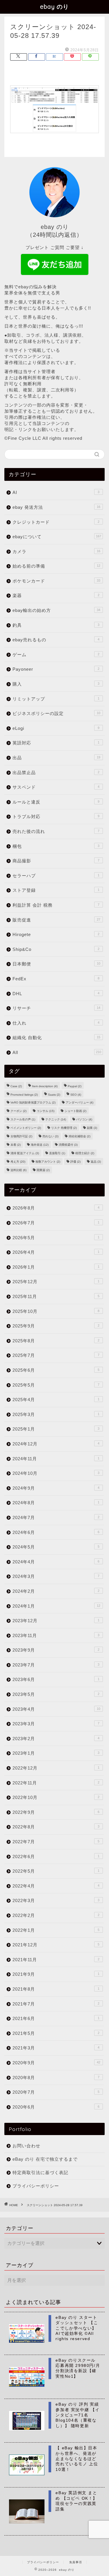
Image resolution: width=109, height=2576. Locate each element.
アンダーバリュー (79, 1102)
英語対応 (56, 743)
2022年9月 (56, 1812)
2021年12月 (56, 1945)
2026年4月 (56, 1252)
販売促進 (56, 920)
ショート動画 (75, 1111)
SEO (76, 1095)
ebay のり (54, 7)
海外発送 (40, 1145)
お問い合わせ (26, 2146)
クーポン (18, 1111)
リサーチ (56, 1008)
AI (56, 492)
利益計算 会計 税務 (56, 905)
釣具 (56, 625)
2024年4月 (56, 1562)
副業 (92, 1128)
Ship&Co (56, 949)
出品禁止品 (56, 773)
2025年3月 (56, 1414)
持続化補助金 (79, 1136)
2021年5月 (56, 2033)
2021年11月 (56, 1960)
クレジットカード (56, 522)
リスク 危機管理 (64, 1128)
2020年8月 (56, 2078)
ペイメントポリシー (26, 1128)
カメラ (56, 551)
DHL (56, 994)
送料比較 (18, 1170)
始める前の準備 (56, 566)
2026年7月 (56, 1223)
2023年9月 (56, 1650)
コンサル (45, 1111)
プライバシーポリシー (36, 2186)
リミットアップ (56, 699)
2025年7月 (56, 1355)
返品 (96, 1162)
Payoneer (56, 669)
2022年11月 (56, 1783)
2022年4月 (56, 1886)
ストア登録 (56, 890)
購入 (56, 684)
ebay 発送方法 (56, 507)
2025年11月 (56, 1296)
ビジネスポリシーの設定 (56, 713)
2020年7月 (56, 2092)
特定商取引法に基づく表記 (40, 2172)
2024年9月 (56, 1488)
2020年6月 (56, 2107)
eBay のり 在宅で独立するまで (45, 2159)
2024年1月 (56, 1606)
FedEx (56, 979)
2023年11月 (56, 1635)
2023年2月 (56, 1739)
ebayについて (57, 537)
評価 (75, 1162)
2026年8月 (56, 1208)
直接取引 (57, 1153)
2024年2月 (56, 1591)
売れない (50, 1136)
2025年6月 (56, 1370)
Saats (54, 1095)
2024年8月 (56, 1503)
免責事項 (76, 2562)
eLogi (56, 728)
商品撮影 (56, 861)
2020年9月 (56, 2063)
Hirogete (56, 934)
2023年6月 (56, 1679)
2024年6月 (56, 1532)
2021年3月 (56, 2048)
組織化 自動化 (56, 1038)
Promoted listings (24, 1095)
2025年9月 (56, 1326)
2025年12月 (56, 1282)
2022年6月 (56, 1856)
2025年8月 (56, 1341)
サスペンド (56, 787)
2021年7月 (56, 2004)
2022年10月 (56, 1797)
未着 (16, 1145)
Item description (45, 1086)
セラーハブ (56, 876)
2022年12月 (56, 1768)
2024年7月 (56, 1517)
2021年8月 (56, 1989)
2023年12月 (56, 1621)
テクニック (56, 1119)
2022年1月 (56, 1930)
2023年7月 (56, 1665)
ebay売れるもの (56, 640)
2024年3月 (56, 1576)
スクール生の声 (23, 1119)
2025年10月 (56, 1311)
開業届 (43, 1170)
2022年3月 (56, 1900)
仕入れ (56, 1023)
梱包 (56, 846)
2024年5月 (56, 1547)
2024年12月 (56, 1444)
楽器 (56, 595)
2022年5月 (56, 1871)
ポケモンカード (56, 581)
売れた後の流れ (56, 831)
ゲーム (56, 655)
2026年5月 (56, 1238)
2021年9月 (56, 1974)
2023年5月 (56, 1694)
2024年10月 (56, 1473)
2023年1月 (56, 1753)
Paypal (75, 1086)
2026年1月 (56, 1267)
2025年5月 (56, 1385)
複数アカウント (48, 1162)
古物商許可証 (21, 1136)
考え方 (18, 1162)
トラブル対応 (56, 816)
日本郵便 (56, 964)
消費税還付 (68, 1145)
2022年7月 (56, 1842)
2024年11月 (56, 1459)
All (57, 1052)
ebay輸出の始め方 (56, 610)
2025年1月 (56, 1429)
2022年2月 (56, 1915)
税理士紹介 (85, 1153)
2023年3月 (56, 1724)
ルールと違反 (56, 802)
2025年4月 (56, 1400)
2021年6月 (56, 2018)
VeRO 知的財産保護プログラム (33, 1102)
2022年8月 (56, 1827)
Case (16, 1086)
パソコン (84, 1119)
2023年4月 (56, 1709)
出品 (56, 758)
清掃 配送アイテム (25, 1153)
